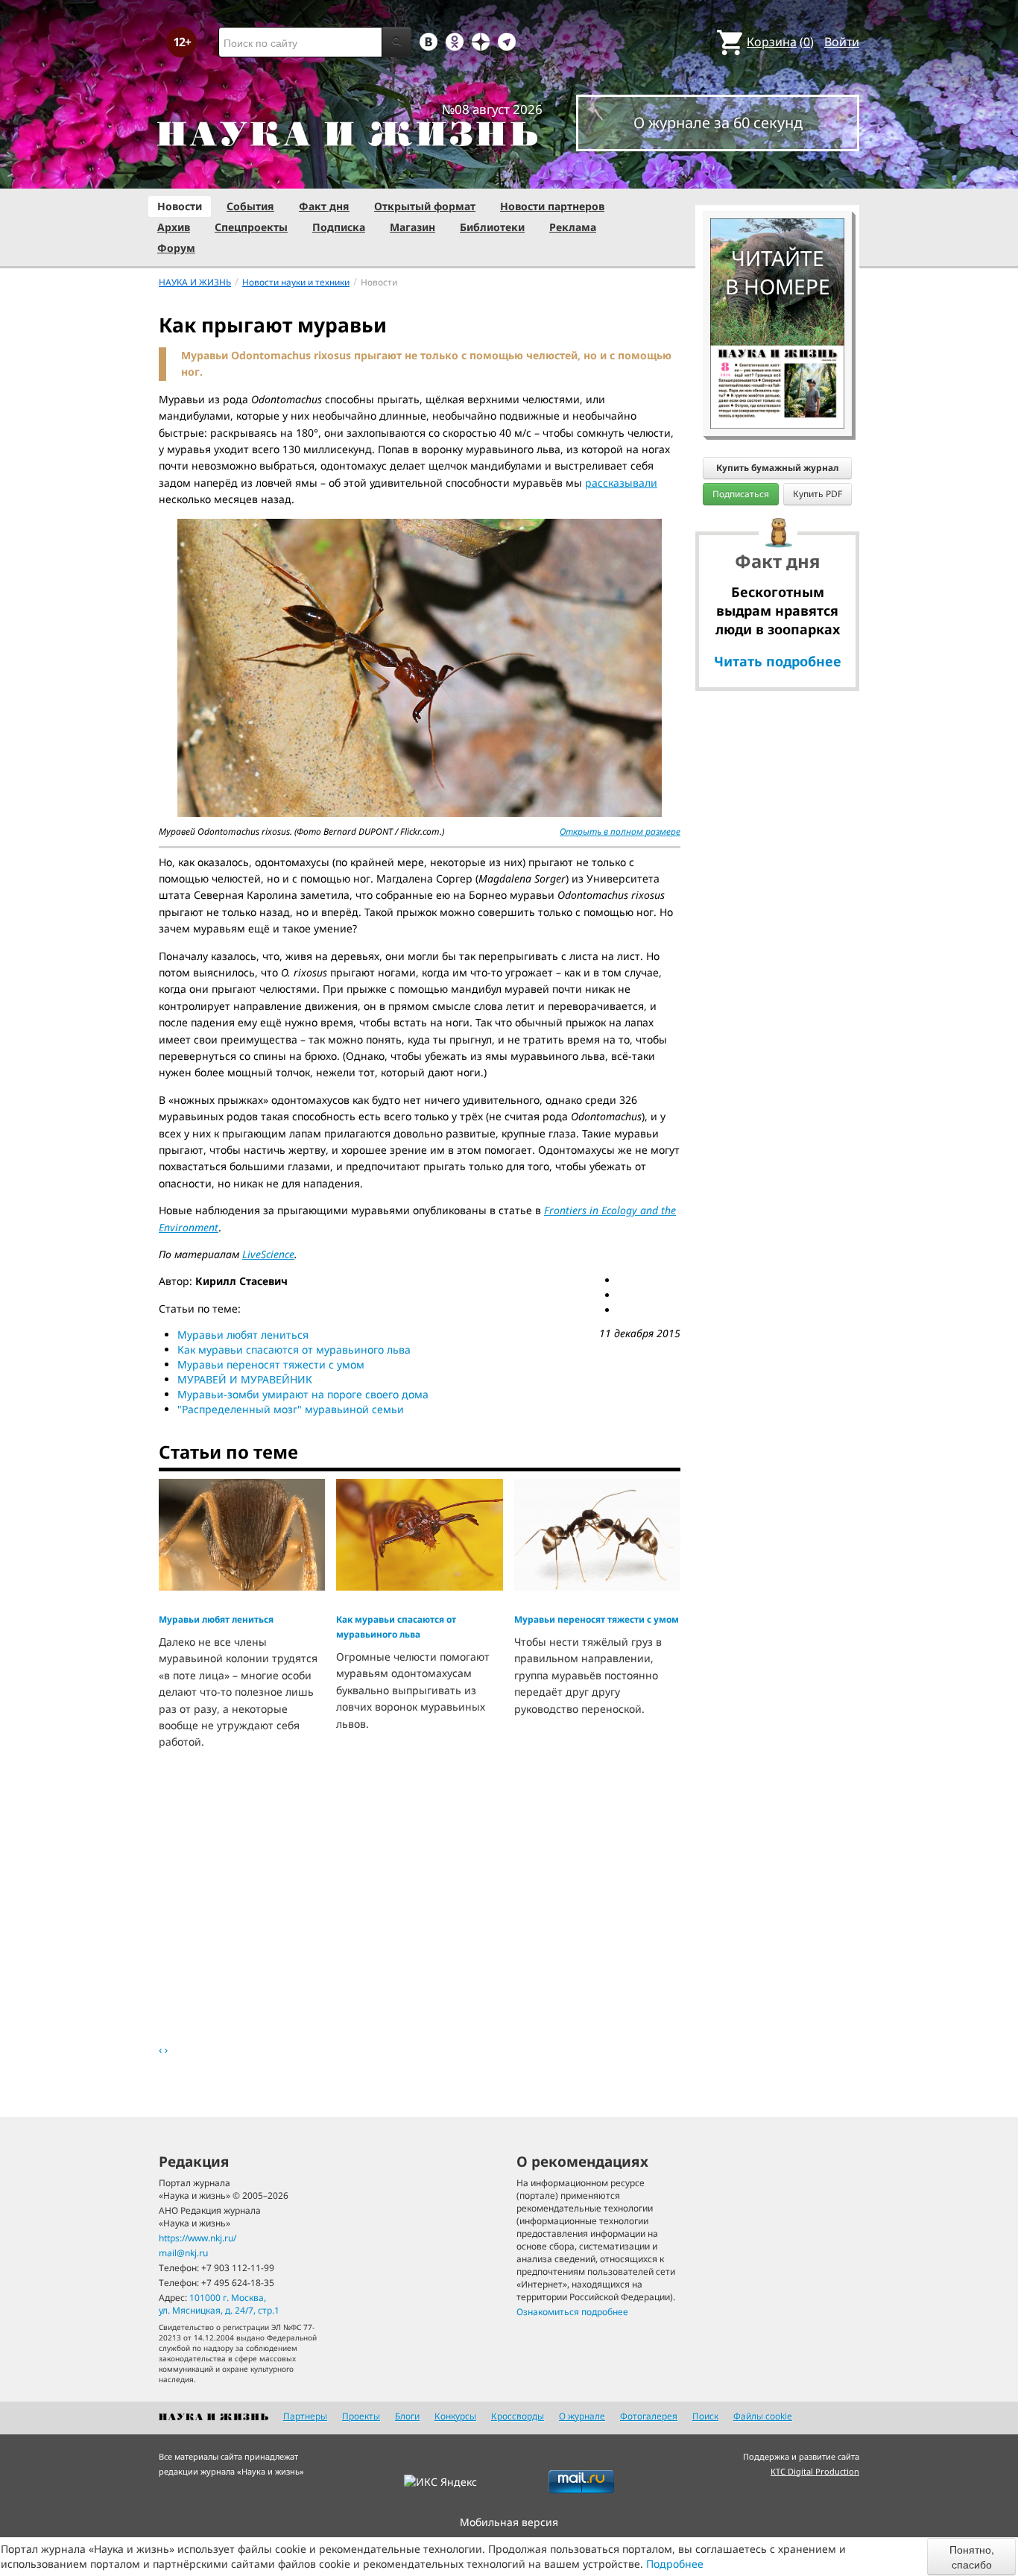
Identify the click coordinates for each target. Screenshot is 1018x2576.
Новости (180, 206)
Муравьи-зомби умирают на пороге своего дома (303, 1394)
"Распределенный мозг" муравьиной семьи (291, 1409)
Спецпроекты (251, 227)
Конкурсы (455, 2416)
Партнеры (305, 2416)
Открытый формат (425, 206)
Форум (176, 248)
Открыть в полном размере (620, 831)
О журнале (582, 2416)
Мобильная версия (509, 2522)
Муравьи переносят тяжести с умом (271, 1364)
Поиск (705, 2416)
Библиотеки (492, 227)
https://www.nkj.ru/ (197, 2238)
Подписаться (741, 494)
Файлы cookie (763, 2416)
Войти (842, 42)
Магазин (412, 227)
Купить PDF (818, 494)
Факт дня (324, 206)
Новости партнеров (552, 206)
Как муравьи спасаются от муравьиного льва (294, 1349)
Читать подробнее (778, 661)
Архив (174, 227)
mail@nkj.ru (183, 2253)
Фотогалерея (649, 2416)
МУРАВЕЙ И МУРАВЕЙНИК (245, 1379)
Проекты (361, 2416)
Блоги (407, 2416)
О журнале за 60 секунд (718, 123)
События (250, 206)
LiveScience (268, 1254)
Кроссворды (518, 2416)
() (780, 42)
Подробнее (675, 2564)
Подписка (339, 227)
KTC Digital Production (815, 2471)
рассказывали (621, 483)
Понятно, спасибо (972, 2557)
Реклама (573, 227)
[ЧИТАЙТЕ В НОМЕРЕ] (777, 175)
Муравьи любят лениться (243, 1335)
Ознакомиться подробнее (572, 2312)
